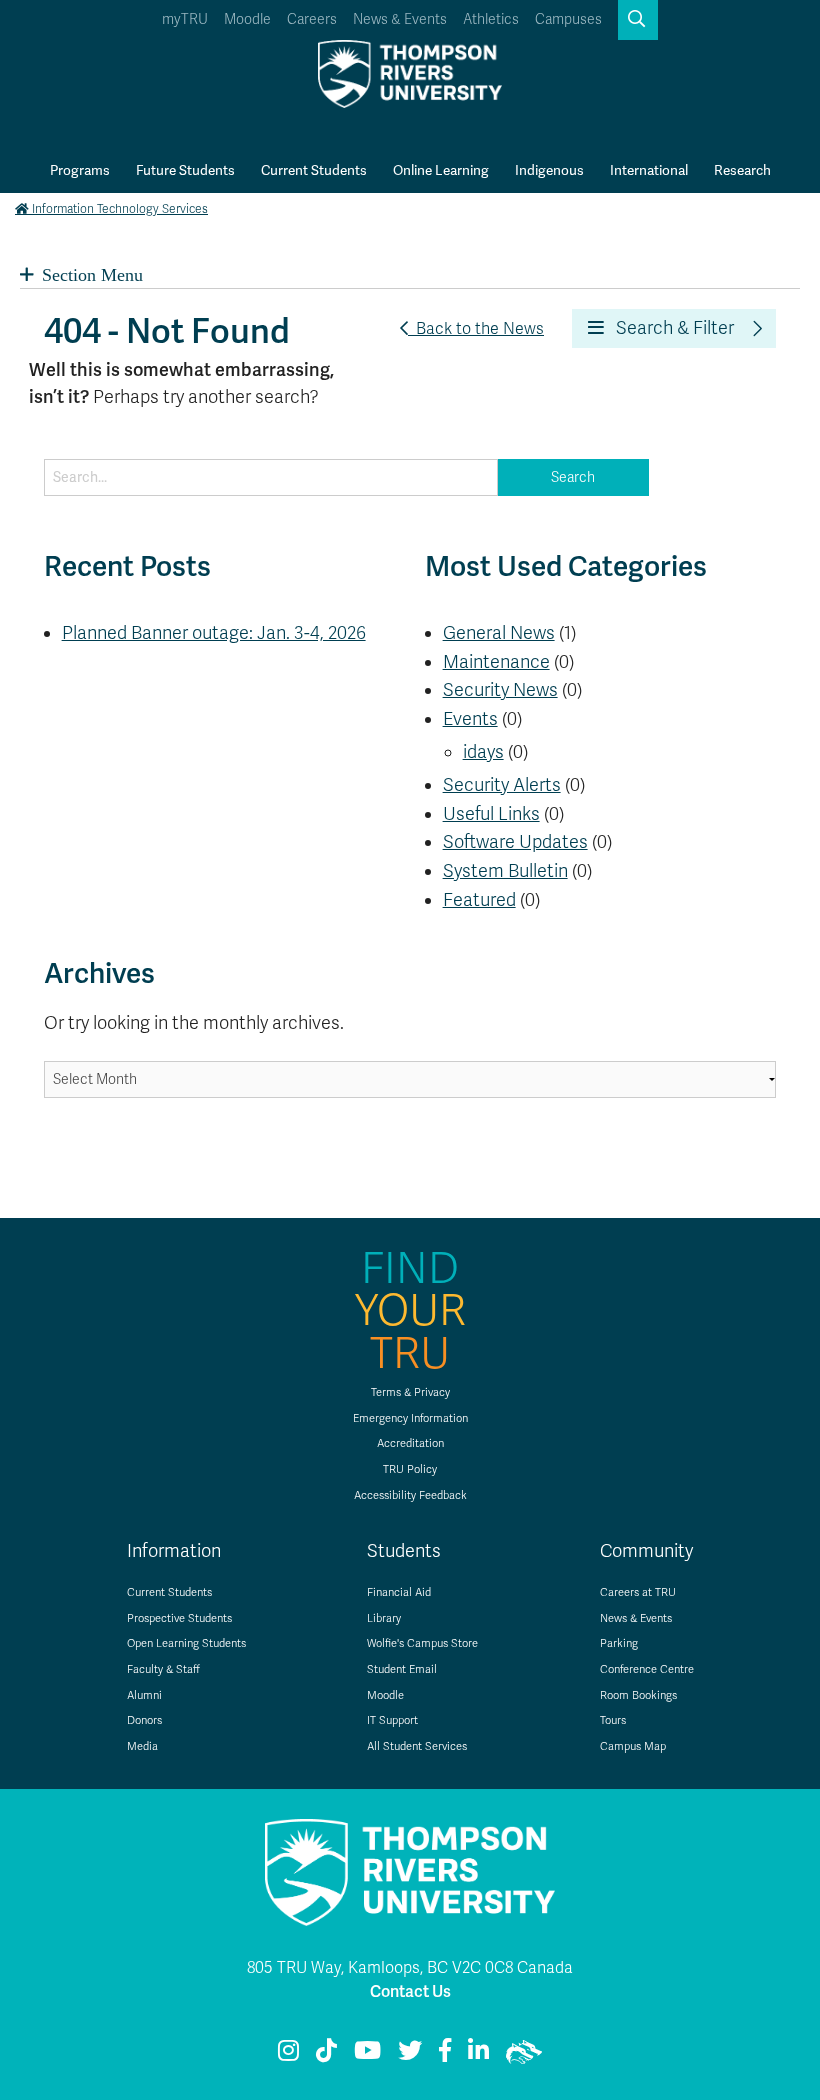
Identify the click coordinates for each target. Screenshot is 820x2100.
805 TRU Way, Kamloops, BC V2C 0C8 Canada (410, 1968)
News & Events (400, 19)
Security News (500, 690)
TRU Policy (410, 1469)
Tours (613, 1720)
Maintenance (496, 662)
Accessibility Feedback (410, 1495)
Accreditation (410, 1443)
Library (384, 1618)
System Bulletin (505, 871)
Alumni (144, 1695)
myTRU (185, 19)
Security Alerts (502, 785)
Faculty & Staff (163, 1669)
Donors (144, 1720)
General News (499, 633)
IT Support (392, 1720)
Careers (312, 19)
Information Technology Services (120, 209)
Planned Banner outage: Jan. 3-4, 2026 (214, 633)
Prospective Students (179, 1618)
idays (483, 752)
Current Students (314, 170)
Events (470, 719)
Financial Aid (399, 1592)
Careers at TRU (638, 1592)
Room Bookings (638, 1695)
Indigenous (549, 170)
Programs (80, 170)
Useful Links (491, 814)
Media (142, 1746)
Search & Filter (669, 328)
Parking (619, 1643)
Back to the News (476, 329)
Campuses (568, 19)
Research (742, 170)
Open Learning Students (186, 1643)
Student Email (402, 1669)
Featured (479, 900)
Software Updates (515, 842)
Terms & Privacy (410, 1392)
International (649, 170)
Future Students (185, 170)
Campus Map (633, 1746)
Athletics (491, 19)
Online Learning (441, 170)
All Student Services (417, 1746)
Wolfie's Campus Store (422, 1643)
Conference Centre (647, 1669)
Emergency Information (410, 1418)
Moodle (247, 19)
